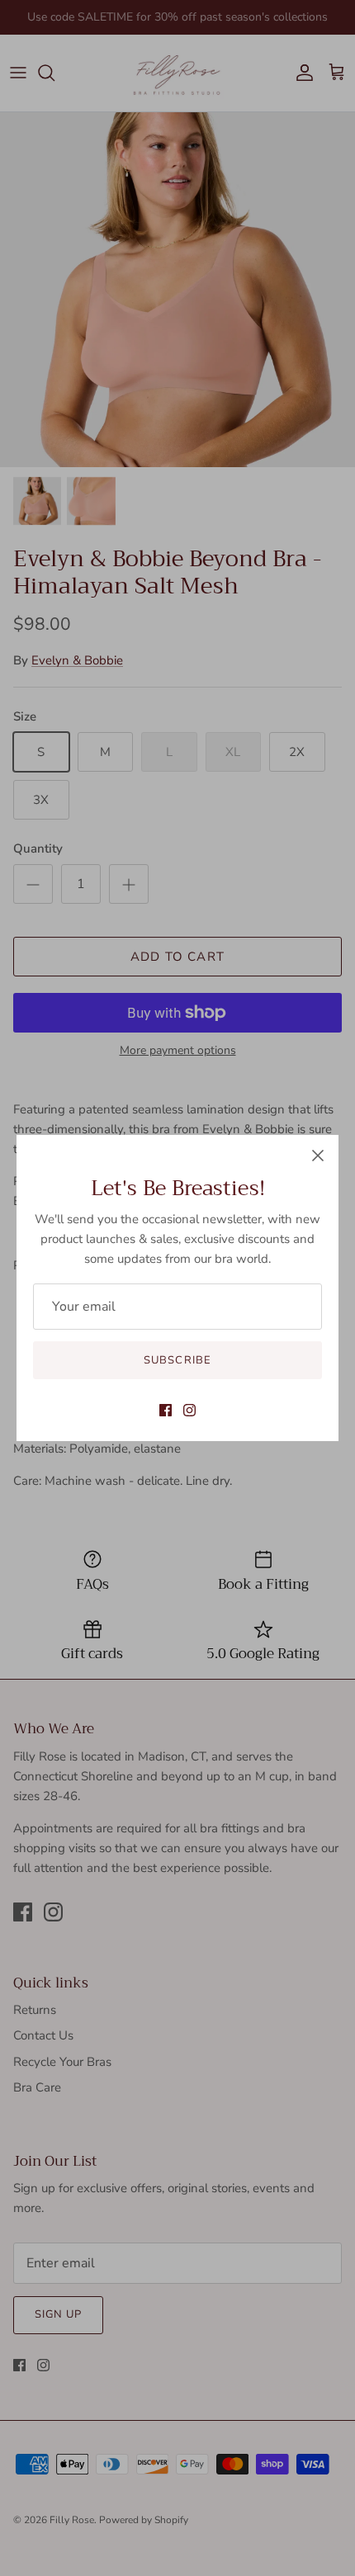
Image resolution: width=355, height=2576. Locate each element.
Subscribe (177, 1360)
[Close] (318, 1156)
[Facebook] (166, 1410)
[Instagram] (189, 1410)
